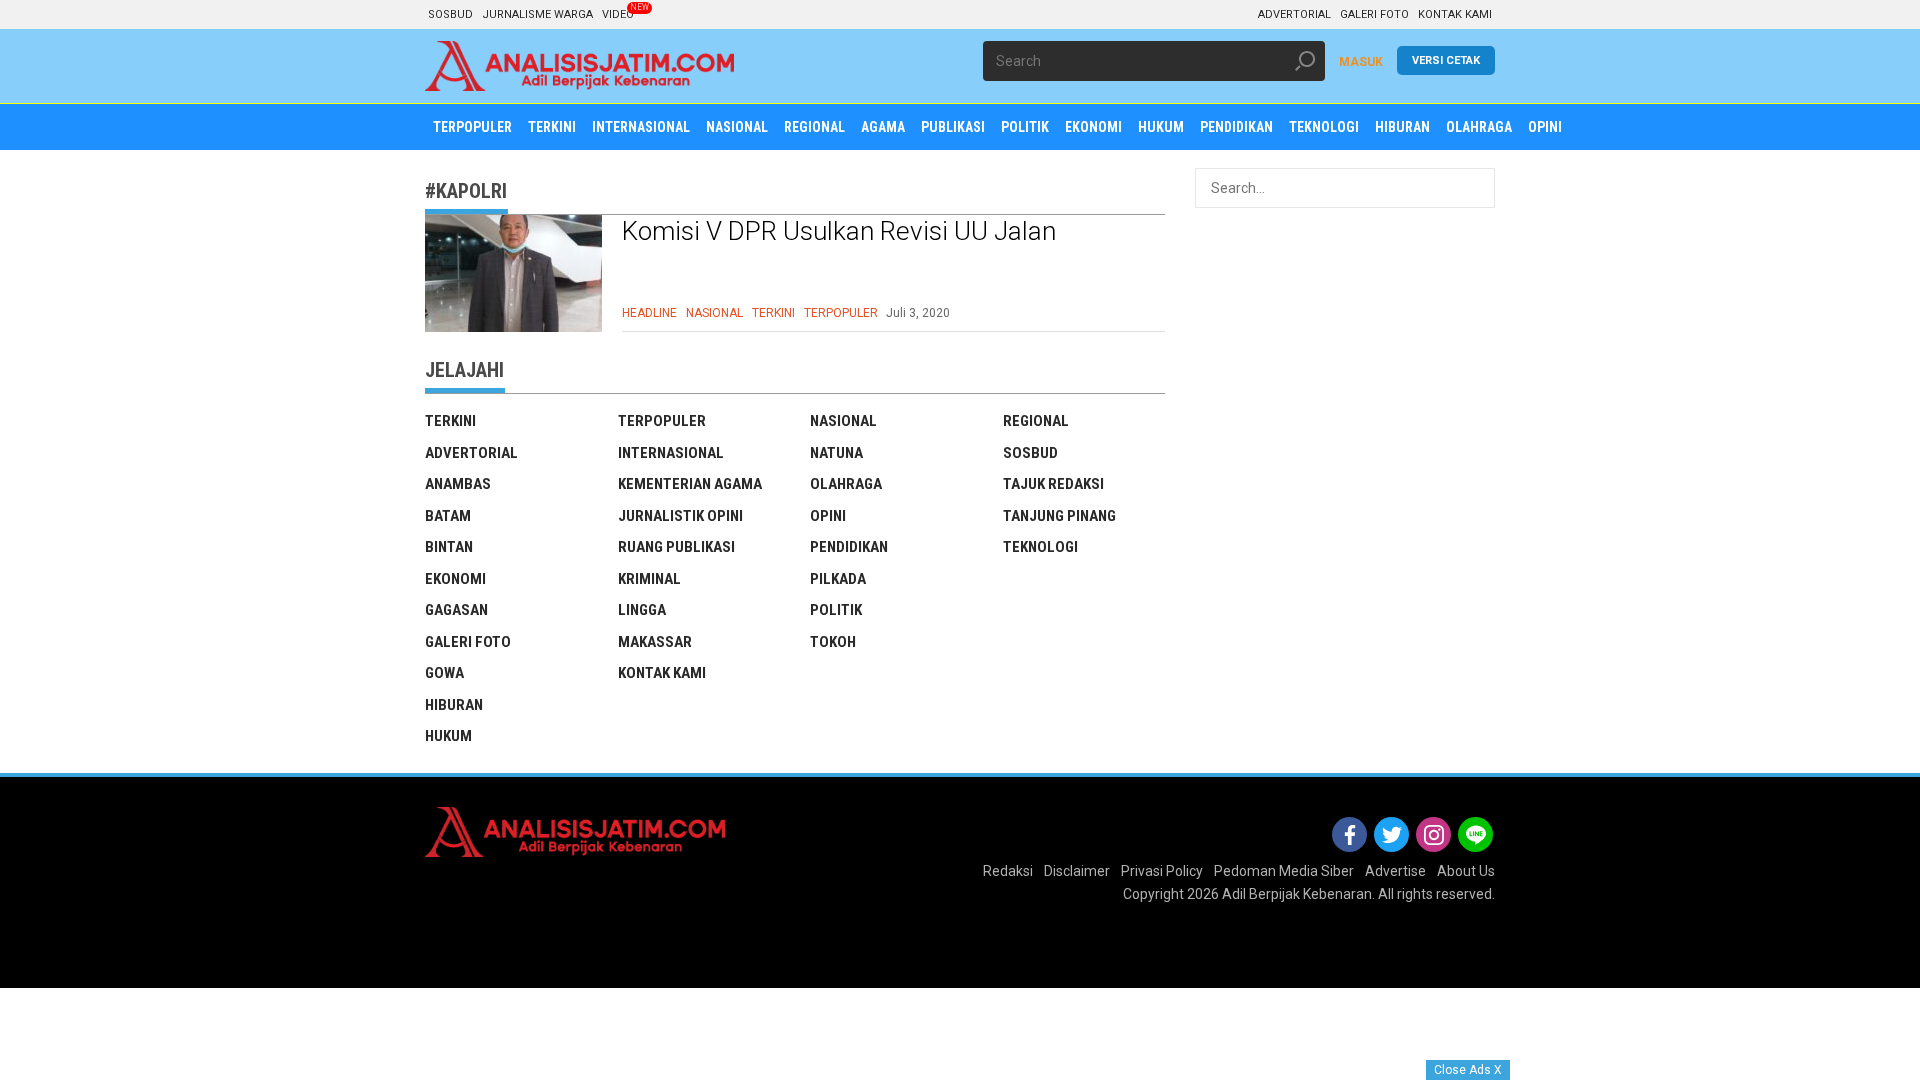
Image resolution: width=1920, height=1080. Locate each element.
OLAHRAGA (846, 484)
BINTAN (449, 547)
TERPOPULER (841, 313)
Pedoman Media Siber (1284, 871)
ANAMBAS (458, 484)
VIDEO (618, 14)
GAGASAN (456, 610)
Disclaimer (1077, 871)
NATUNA (836, 453)
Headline (649, 313)
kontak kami (662, 673)
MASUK (1361, 62)
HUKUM (448, 736)
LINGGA (642, 610)
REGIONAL (1036, 421)
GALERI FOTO (1374, 14)
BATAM (448, 516)
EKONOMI (455, 579)
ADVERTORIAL (1294, 14)
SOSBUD (450, 14)
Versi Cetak (1446, 60)
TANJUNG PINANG (1059, 516)
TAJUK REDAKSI (1053, 484)
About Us (1466, 871)
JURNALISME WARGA (537, 14)
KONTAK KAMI (1455, 14)
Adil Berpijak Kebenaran (1297, 894)
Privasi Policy (1162, 871)
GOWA (444, 673)
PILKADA (838, 579)
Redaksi (1008, 871)
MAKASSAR (655, 642)
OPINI (828, 516)
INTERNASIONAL (671, 453)
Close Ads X (1468, 1070)
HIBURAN (454, 705)
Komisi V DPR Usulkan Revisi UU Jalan (839, 231)
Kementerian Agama (690, 484)
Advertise (1395, 871)
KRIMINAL (649, 579)
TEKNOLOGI (1040, 547)
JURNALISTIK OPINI (680, 516)
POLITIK (836, 610)
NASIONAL (714, 313)
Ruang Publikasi (676, 547)
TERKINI (773, 313)
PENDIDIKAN (849, 547)
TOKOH (833, 642)
